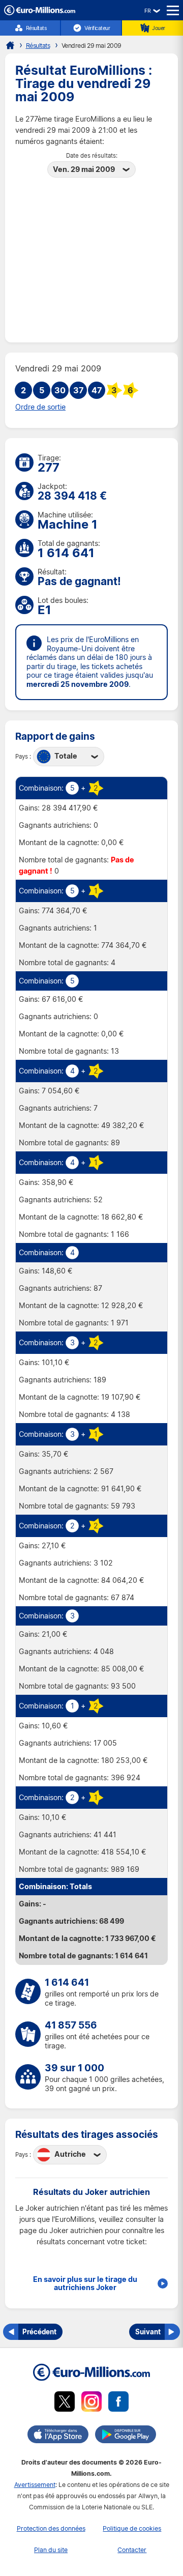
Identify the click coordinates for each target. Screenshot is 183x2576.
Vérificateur (97, 28)
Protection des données (51, 2528)
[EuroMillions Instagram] (91, 2403)
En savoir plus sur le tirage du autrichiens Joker (85, 2283)
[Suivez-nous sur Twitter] (65, 2403)
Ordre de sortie (40, 407)
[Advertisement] (91, 256)
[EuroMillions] (40, 12)
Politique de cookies (132, 2528)
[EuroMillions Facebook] (118, 2403)
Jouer (159, 28)
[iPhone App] (58, 2436)
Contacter (132, 2550)
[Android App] (126, 2436)
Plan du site (51, 2550)
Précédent (39, 2332)
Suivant (148, 2332)
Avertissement (35, 2485)
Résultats (36, 28)
